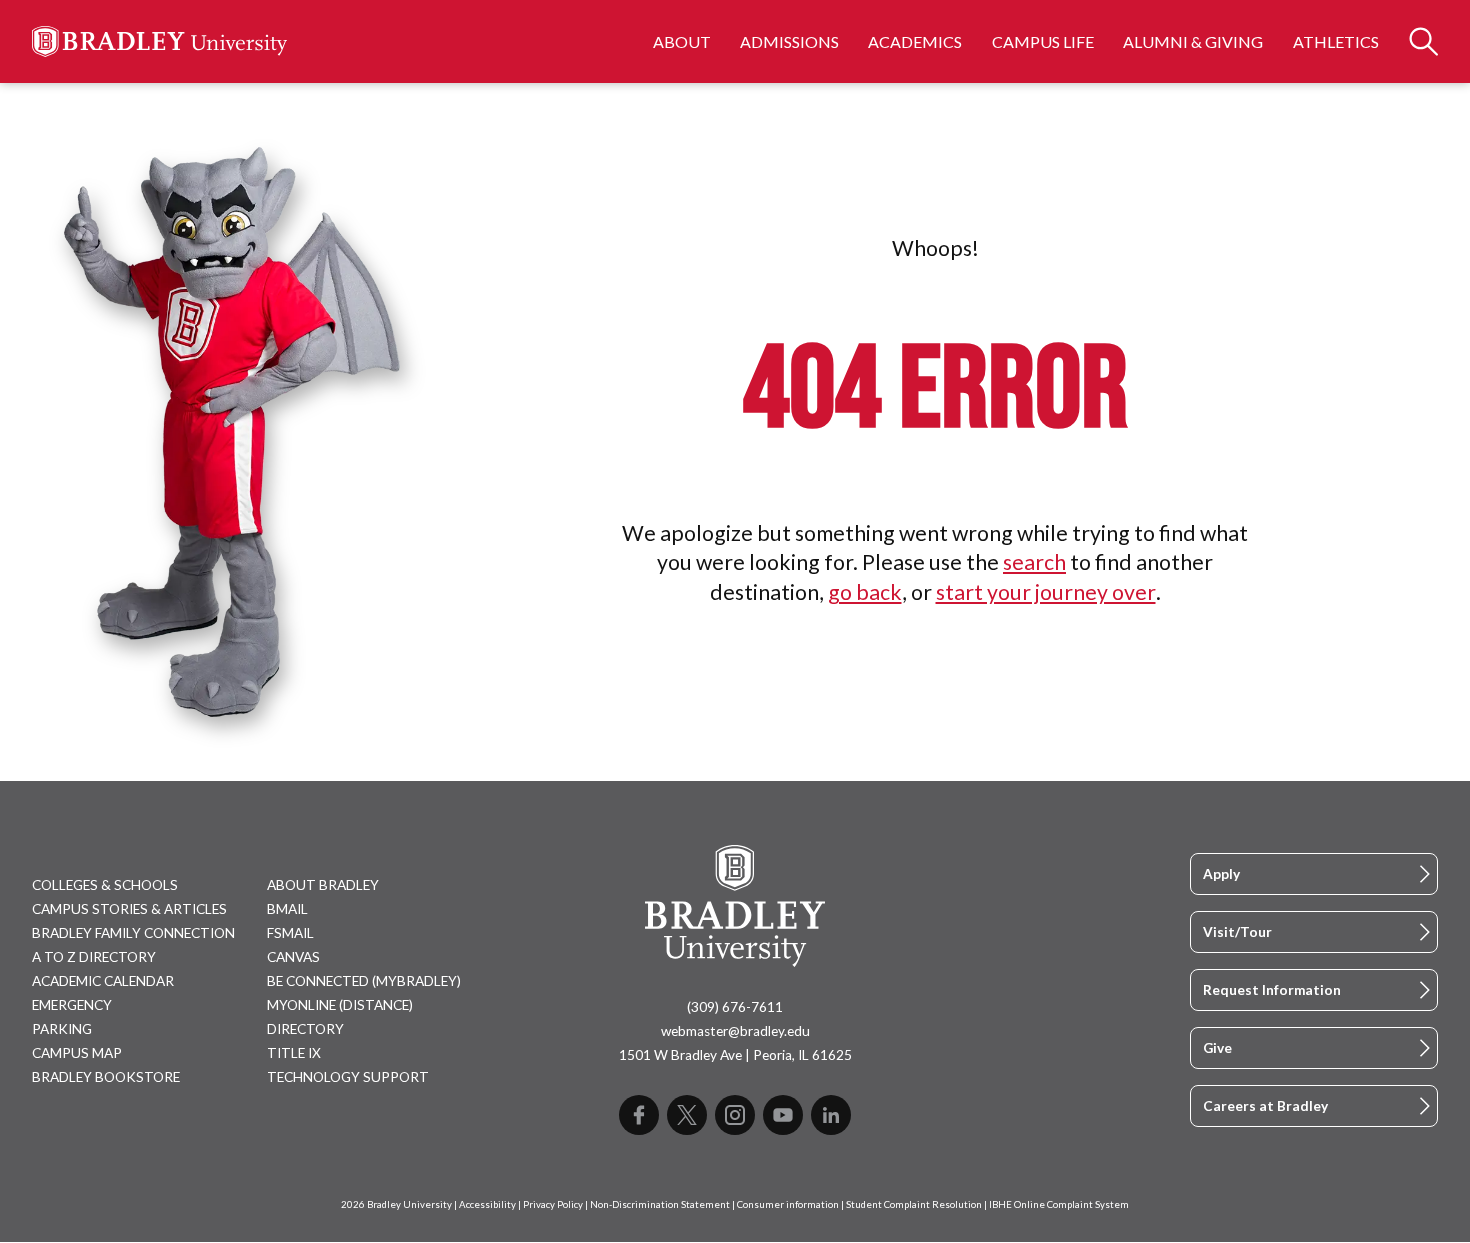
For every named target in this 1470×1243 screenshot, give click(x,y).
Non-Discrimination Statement (660, 1204)
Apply (1221, 874)
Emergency (72, 1005)
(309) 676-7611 (735, 1007)
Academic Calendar (103, 981)
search (1034, 562)
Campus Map (77, 1053)
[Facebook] (639, 1115)
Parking (62, 1029)
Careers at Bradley (1265, 1106)
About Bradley (323, 885)
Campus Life (1043, 41)
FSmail (290, 933)
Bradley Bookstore (106, 1077)
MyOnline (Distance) (340, 1005)
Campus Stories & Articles (129, 909)
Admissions (789, 41)
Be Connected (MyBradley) (364, 981)
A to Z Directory (94, 957)
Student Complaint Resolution (914, 1204)
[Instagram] (735, 1115)
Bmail (287, 909)
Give (1217, 1048)
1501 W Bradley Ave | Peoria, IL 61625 (735, 1055)
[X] (687, 1115)
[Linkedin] (831, 1115)
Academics (915, 41)
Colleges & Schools (105, 885)
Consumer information (788, 1204)
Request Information (1272, 990)
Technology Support (348, 1077)
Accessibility (487, 1204)
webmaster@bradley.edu (735, 1031)
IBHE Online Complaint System (1059, 1204)
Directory (305, 1029)
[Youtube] (783, 1115)
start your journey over (1046, 592)
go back (865, 592)
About (682, 41)
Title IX (294, 1053)
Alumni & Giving (1193, 41)
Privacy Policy (553, 1204)
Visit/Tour (1237, 932)
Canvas (293, 957)
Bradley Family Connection (133, 933)
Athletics (1336, 41)
